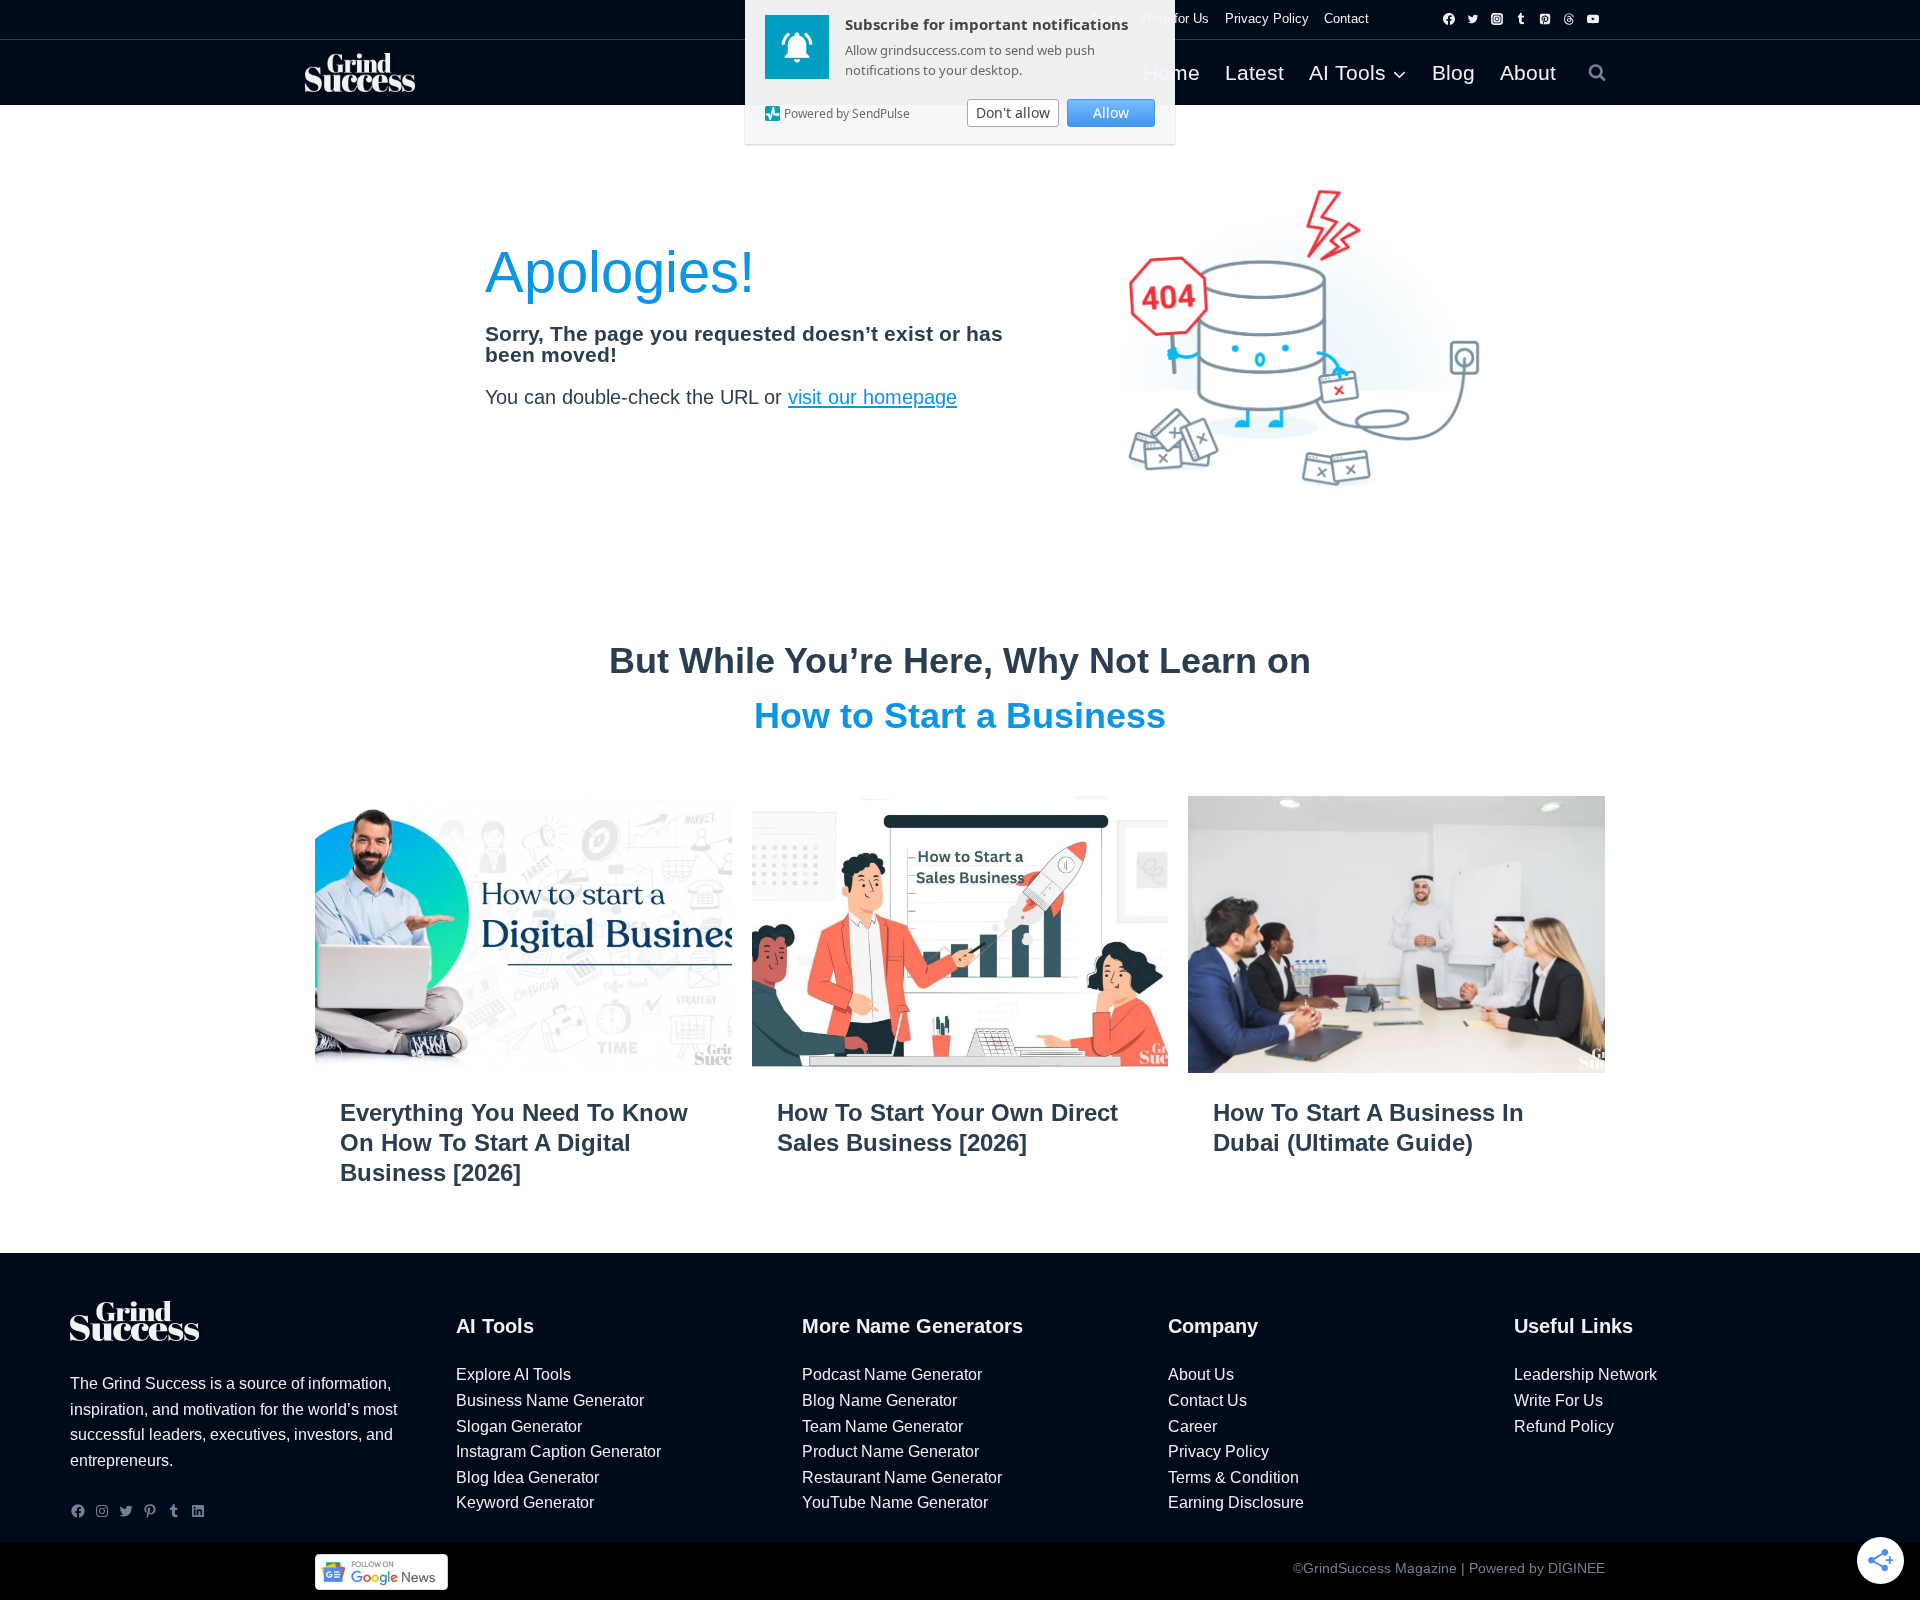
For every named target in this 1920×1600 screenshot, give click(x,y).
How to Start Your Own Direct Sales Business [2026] (947, 1127)
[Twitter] (1473, 19)
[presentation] (523, 935)
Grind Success (154, 1383)
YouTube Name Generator (895, 1502)
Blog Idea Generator (527, 1477)
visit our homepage (872, 397)
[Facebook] (1449, 19)
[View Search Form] (1597, 73)
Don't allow (1013, 112)
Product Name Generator (890, 1451)
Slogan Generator (519, 1426)
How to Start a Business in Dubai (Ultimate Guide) (1368, 1127)
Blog (1453, 72)
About (1528, 72)
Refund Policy (1564, 1426)
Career (1192, 1426)
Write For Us (1558, 1400)
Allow (1111, 112)
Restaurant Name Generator (902, 1477)
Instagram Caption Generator (558, 1451)
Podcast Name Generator (892, 1374)
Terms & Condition (1233, 1477)
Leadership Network (1585, 1374)
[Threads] (1569, 19)
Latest (1254, 72)
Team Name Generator (882, 1426)
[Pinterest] (1545, 19)
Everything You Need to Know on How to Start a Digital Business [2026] (514, 1142)
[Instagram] (1497, 19)
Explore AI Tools (513, 1374)
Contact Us (1207, 1400)
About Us (1201, 1374)
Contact (1346, 18)
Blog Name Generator (879, 1400)
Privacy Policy (1267, 18)
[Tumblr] (1521, 19)
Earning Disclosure (1236, 1502)
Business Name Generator (550, 1400)
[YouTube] (1593, 19)
